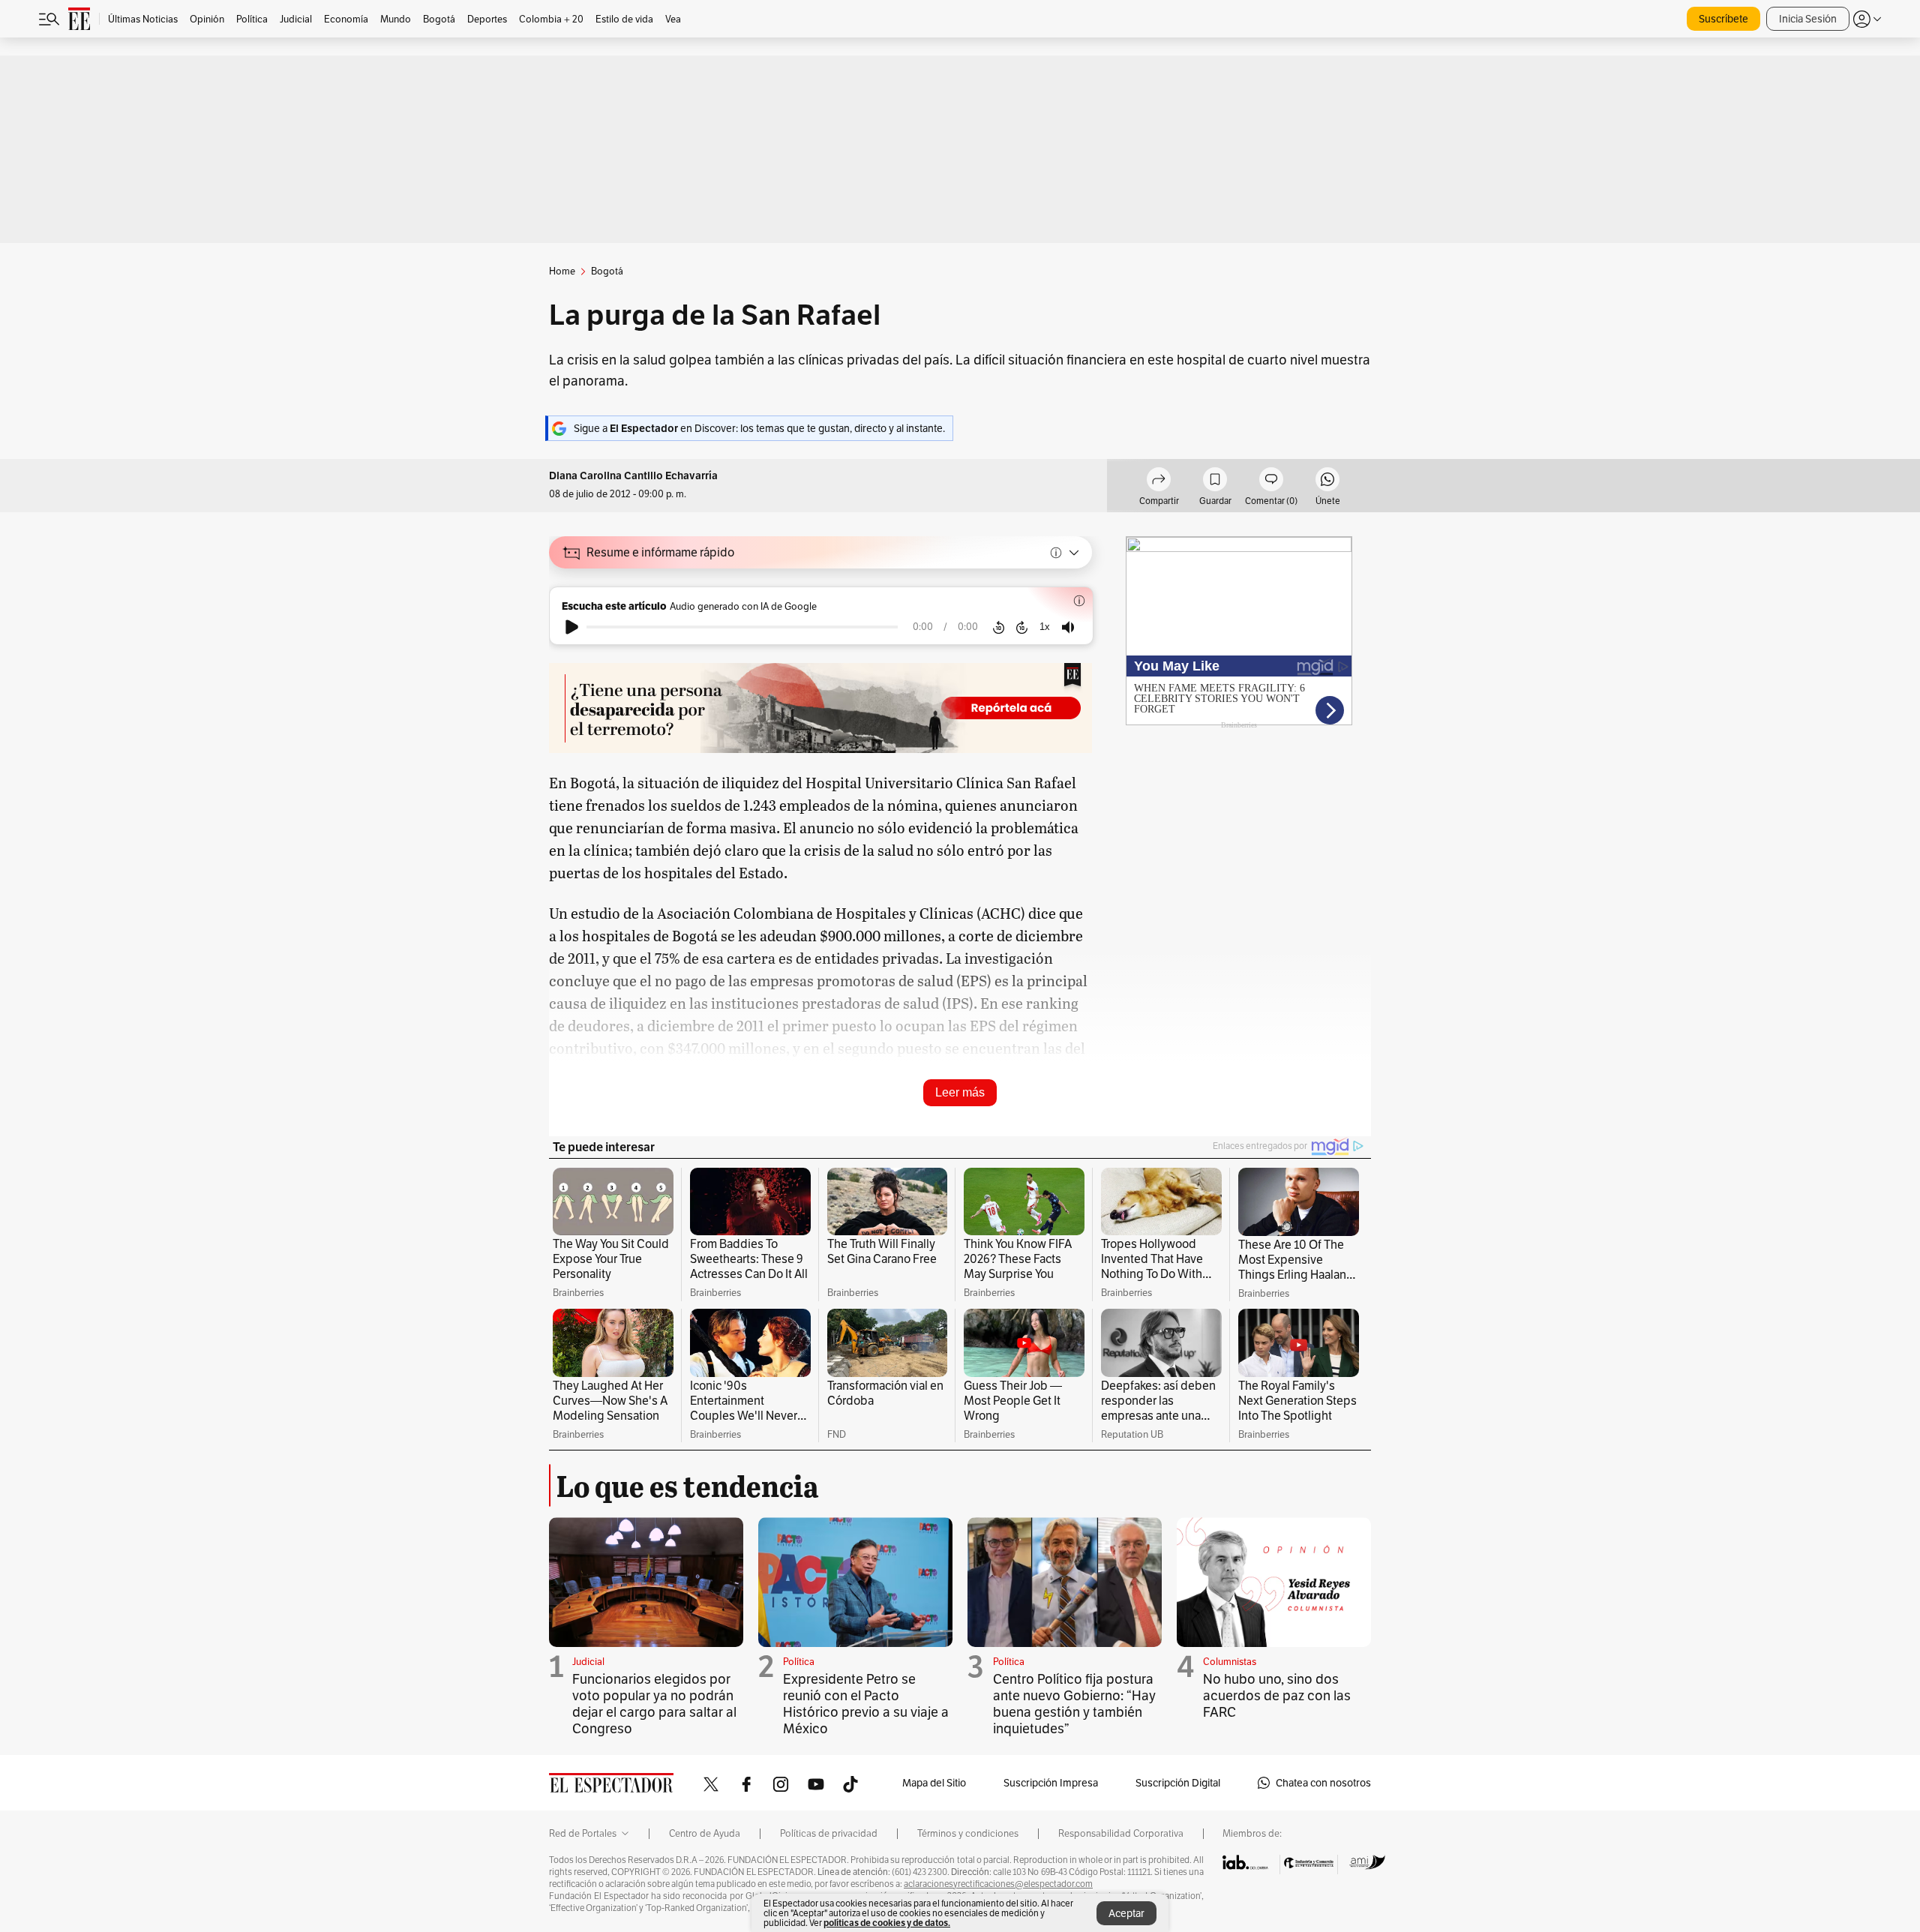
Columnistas (1230, 1662)
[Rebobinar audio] (999, 627)
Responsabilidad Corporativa (1121, 1834)
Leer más (960, 1092)
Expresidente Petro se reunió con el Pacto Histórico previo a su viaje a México (866, 1704)
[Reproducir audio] (572, 627)
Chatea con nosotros (1323, 1783)
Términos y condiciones (968, 1834)
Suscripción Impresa (1051, 1783)
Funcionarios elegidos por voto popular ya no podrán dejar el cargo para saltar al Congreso (654, 1704)
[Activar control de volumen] (1068, 627)
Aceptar (1126, 1913)
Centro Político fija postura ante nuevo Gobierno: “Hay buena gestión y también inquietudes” (1074, 1704)
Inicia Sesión (1808, 19)
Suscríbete (1723, 19)
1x (1045, 627)
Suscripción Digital (1178, 1783)
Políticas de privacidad (829, 1834)
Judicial (588, 1662)
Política (799, 1662)
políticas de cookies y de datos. (887, 1923)
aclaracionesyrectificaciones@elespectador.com (998, 1884)
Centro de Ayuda (705, 1834)
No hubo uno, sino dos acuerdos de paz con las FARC (1277, 1695)
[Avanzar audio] (1022, 627)
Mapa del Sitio (934, 1783)
